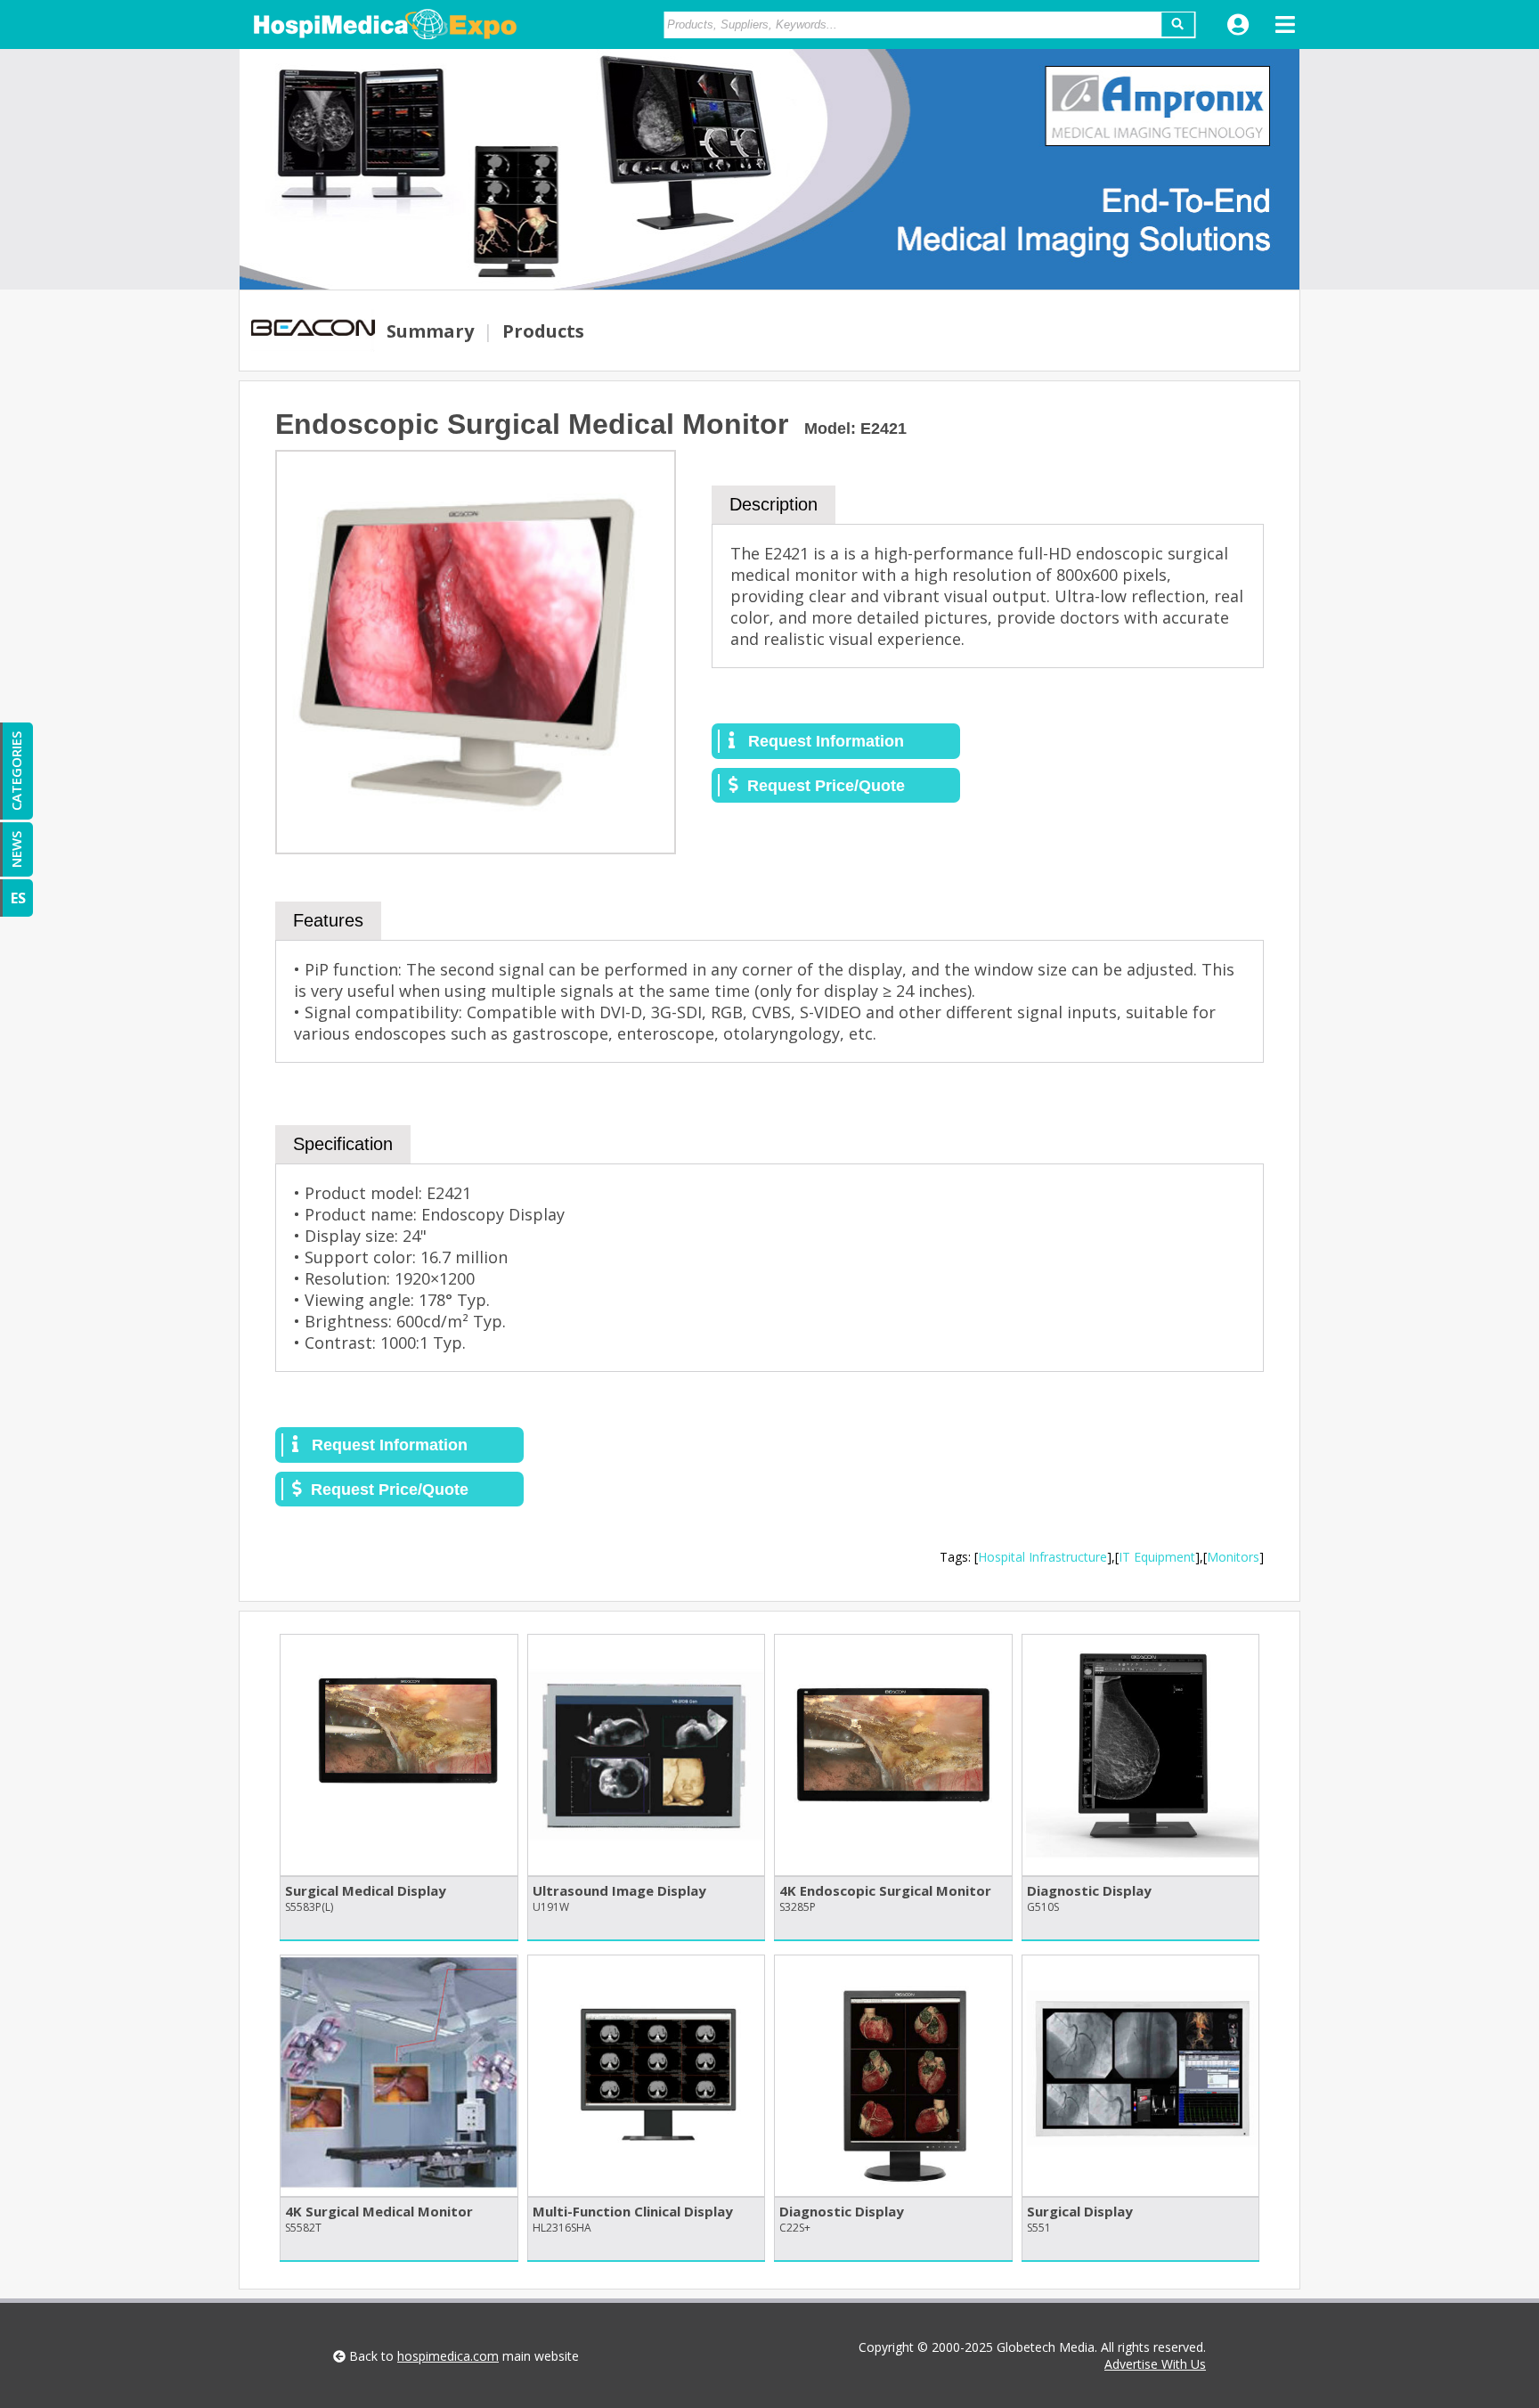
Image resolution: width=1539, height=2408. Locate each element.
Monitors (1233, 1557)
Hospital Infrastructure (1042, 1557)
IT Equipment (1157, 1557)
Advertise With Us (1155, 2364)
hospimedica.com (448, 2356)
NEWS (16, 849)
